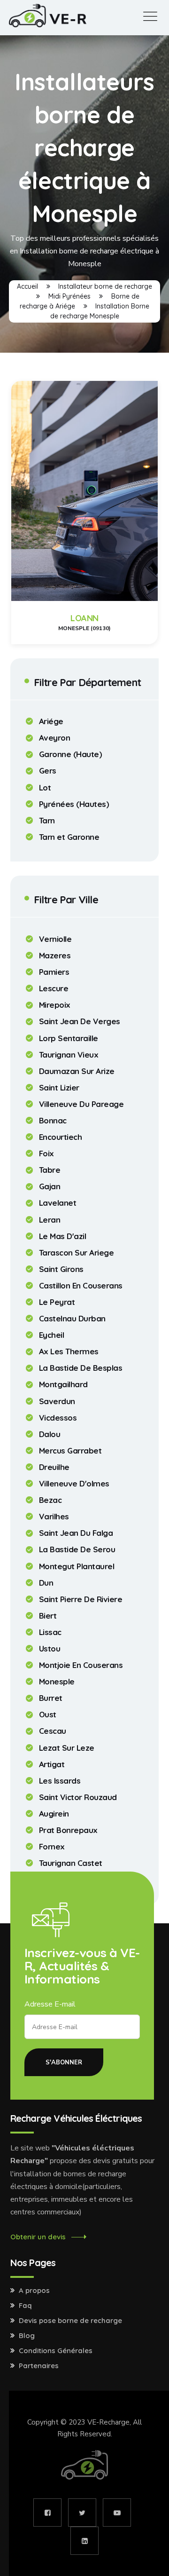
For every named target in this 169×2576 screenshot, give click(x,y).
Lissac (50, 1632)
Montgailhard (63, 1384)
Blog (27, 2336)
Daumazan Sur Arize (77, 1071)
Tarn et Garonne (69, 837)
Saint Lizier (59, 1088)
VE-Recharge (108, 2422)
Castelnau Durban (72, 1319)
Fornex (52, 1847)
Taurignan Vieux (69, 1055)
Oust (48, 1715)
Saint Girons (61, 1269)
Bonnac (53, 1121)
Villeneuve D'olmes (74, 1484)
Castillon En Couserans (81, 1286)
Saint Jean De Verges (80, 1021)
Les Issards (60, 1781)
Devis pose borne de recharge (70, 2321)
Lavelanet (58, 1203)
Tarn (47, 821)
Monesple (57, 1682)
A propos (34, 2291)
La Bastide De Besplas (81, 1368)
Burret (51, 1698)
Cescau (53, 1731)
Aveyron (55, 738)
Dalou (50, 1434)
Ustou (50, 1649)
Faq (25, 2306)
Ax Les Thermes (69, 1351)
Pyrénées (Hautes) (74, 804)
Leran (50, 1220)
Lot (45, 788)
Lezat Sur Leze (67, 1748)
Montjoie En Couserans (81, 1665)
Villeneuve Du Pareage (81, 1104)
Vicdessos (58, 1418)
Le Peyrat (57, 1302)
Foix (46, 1154)
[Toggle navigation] (150, 17)
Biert (48, 1616)
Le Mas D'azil (63, 1236)
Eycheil (52, 1335)
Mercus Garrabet (70, 1451)
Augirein (54, 1814)
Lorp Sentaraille (69, 1038)
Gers (48, 771)
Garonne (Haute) (71, 754)
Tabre (50, 1170)
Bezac (50, 1500)
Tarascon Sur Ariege (77, 1253)
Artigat (52, 1764)
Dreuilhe (54, 1467)
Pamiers (54, 972)
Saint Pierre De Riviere (81, 1599)
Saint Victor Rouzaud (78, 1797)
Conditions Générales (56, 2351)
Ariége (51, 721)
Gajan (50, 1186)
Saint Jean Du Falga (76, 1533)
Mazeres (55, 956)
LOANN (84, 618)
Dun (46, 1583)
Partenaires (39, 2366)
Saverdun (57, 1401)
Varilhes (54, 1517)
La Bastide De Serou (77, 1549)
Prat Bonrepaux (68, 1830)
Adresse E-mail (50, 2004)
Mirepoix (55, 1005)
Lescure (54, 988)
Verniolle (55, 939)
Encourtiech (61, 1137)
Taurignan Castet (71, 1863)
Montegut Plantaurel (77, 1566)
